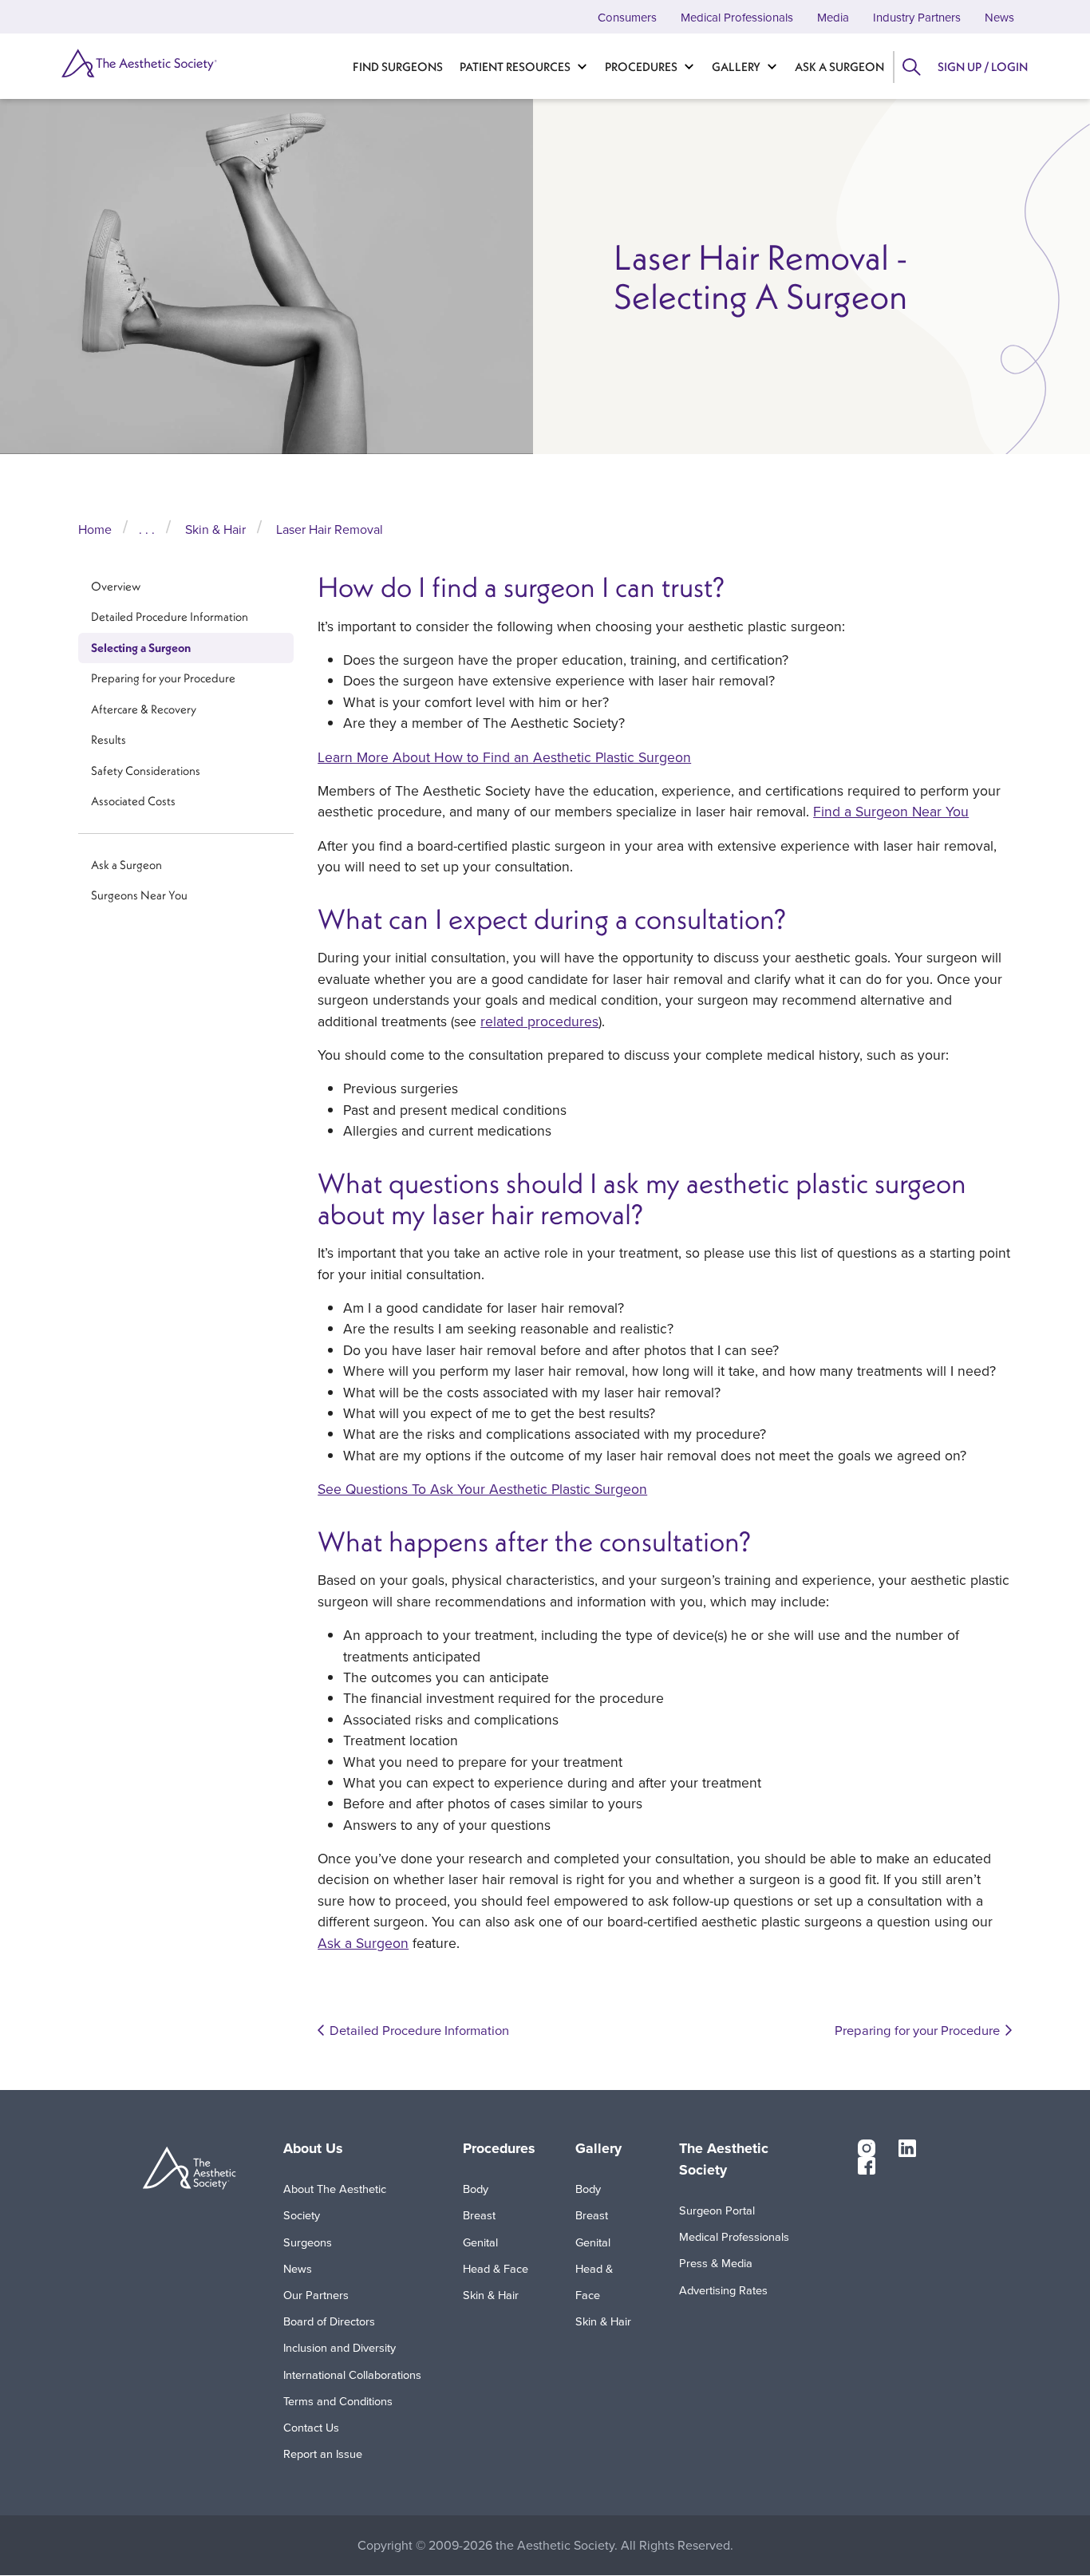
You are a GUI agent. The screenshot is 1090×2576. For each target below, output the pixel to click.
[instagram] (867, 2147)
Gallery (736, 67)
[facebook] (867, 2165)
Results (109, 740)
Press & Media (716, 2263)
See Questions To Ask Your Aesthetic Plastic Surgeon (482, 1489)
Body (476, 2189)
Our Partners (316, 2295)
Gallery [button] (598, 2148)
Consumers (627, 17)
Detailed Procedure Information (170, 617)
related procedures (539, 1021)
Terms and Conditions (338, 2401)
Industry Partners (917, 17)
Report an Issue (323, 2454)
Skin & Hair (215, 529)
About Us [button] (313, 2148)
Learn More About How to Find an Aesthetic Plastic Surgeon (504, 757)
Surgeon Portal (717, 2210)
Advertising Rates (723, 2290)
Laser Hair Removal (330, 529)
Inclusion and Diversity (340, 2347)
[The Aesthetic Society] (131, 63)
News (999, 17)
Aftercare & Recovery (144, 709)
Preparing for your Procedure (163, 679)
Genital (480, 2242)
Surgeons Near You (139, 896)
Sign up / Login (983, 67)
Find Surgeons (398, 67)
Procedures (641, 67)
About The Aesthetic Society (335, 2202)
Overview (116, 586)
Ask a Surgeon (839, 67)
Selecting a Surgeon (141, 648)
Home (95, 529)
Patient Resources (515, 67)
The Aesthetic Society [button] (724, 2159)
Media (833, 17)
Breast (479, 2215)
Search (911, 67)
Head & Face (496, 2268)
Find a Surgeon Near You (891, 811)
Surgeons (308, 2242)
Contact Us (311, 2427)
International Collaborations (352, 2375)
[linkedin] (907, 2147)
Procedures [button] (499, 2148)
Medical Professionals (737, 17)
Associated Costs (133, 802)
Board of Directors (329, 2321)
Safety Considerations (146, 771)
